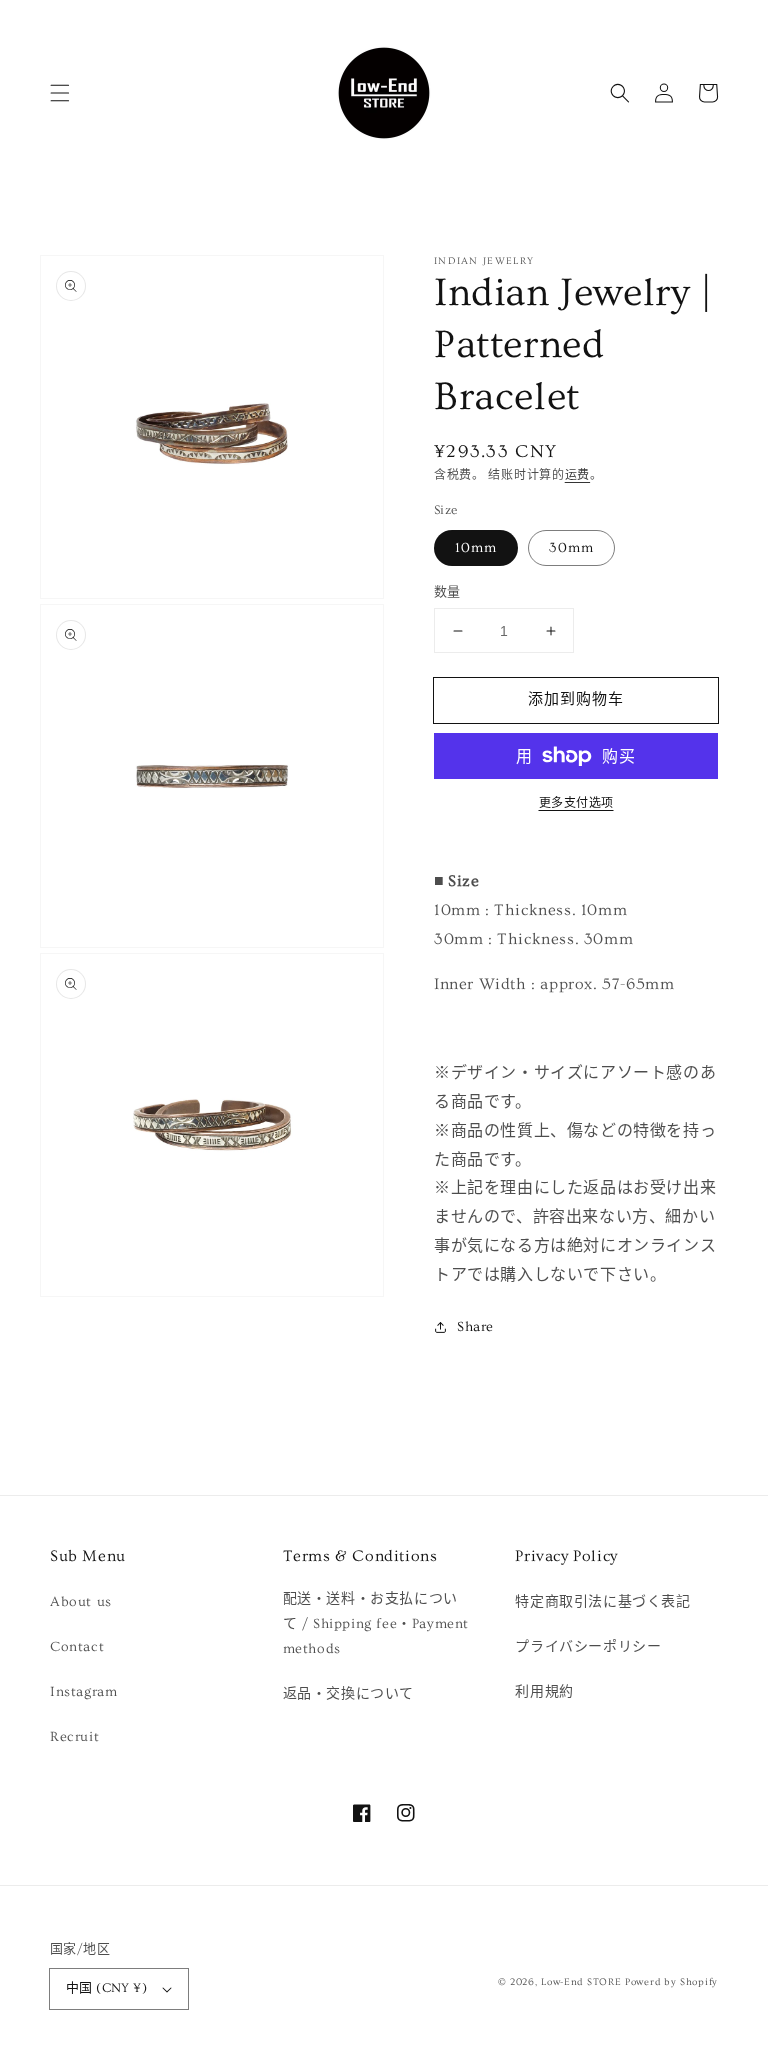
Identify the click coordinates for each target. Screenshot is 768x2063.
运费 (577, 475)
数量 (447, 592)
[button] (60, 93)
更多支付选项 (576, 803)
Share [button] (475, 1327)
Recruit (74, 1737)
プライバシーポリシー (588, 1647)
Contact (77, 1647)
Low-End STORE (581, 1982)
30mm (571, 548)
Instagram (83, 1692)
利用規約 (544, 1692)
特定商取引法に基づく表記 (602, 1602)
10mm (476, 548)
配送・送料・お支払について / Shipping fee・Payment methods (376, 1624)
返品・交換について (348, 1694)
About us (81, 1602)
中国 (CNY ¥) (106, 1988)
